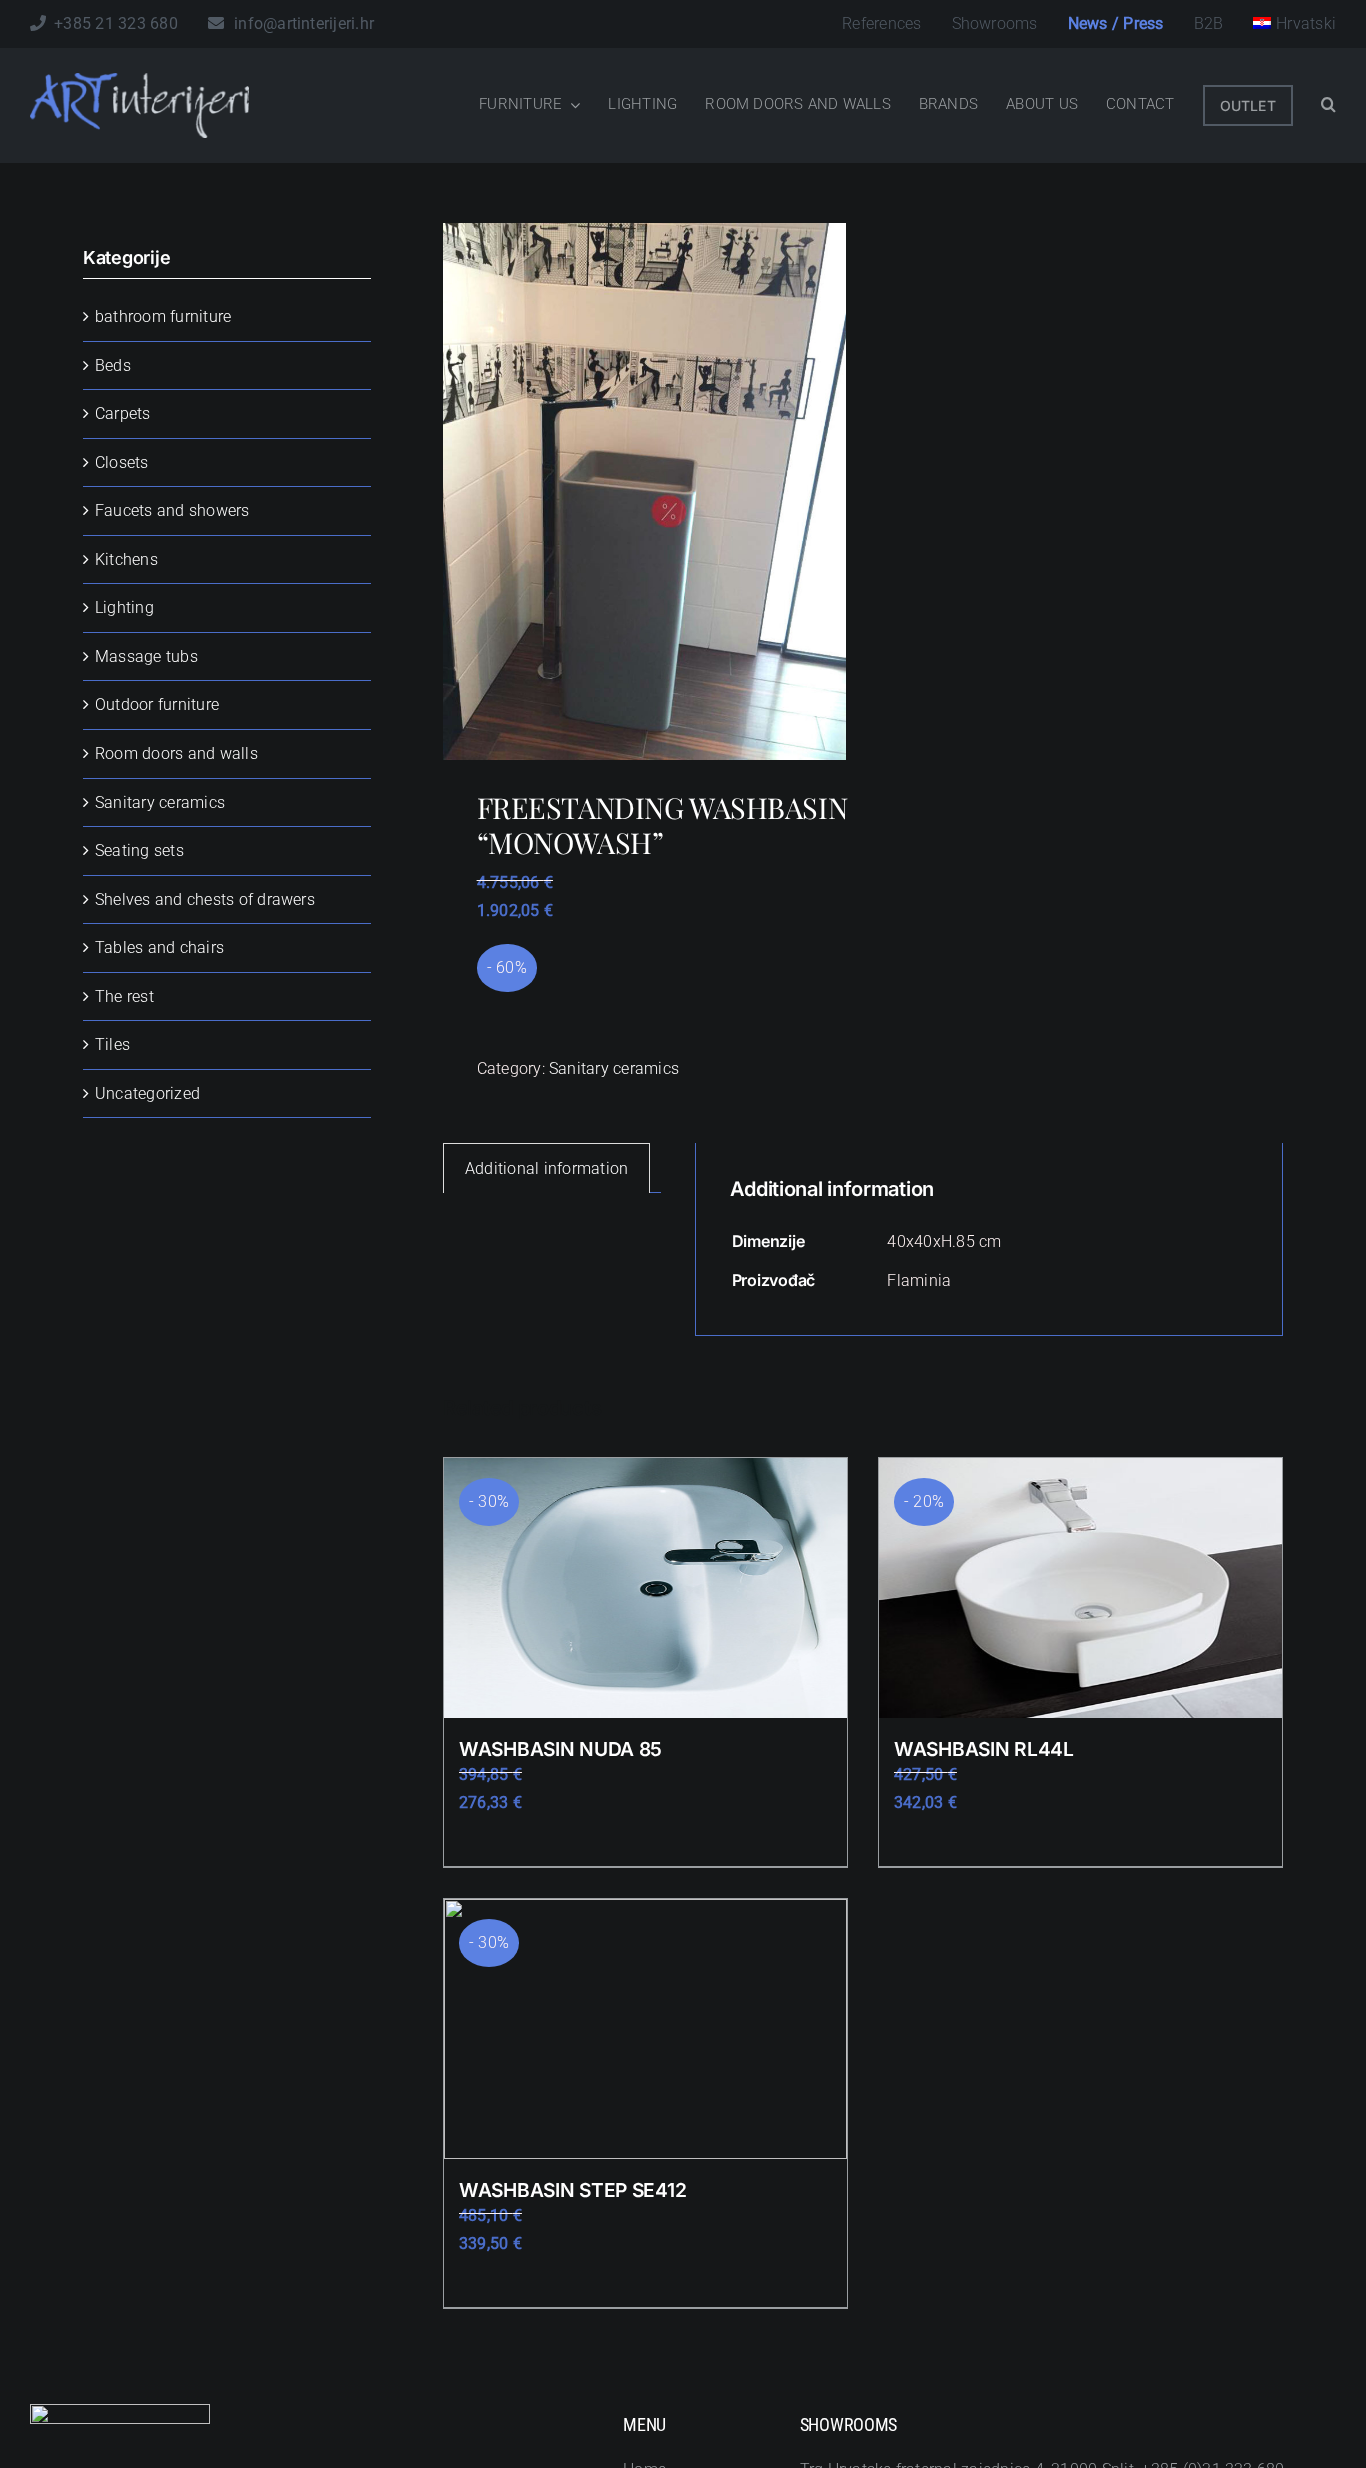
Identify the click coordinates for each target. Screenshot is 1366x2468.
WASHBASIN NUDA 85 (560, 1749)
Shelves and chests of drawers (205, 899)
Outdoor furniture (157, 704)
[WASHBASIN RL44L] (1080, 1588)
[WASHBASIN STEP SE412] (645, 2029)
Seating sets (139, 850)
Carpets (123, 413)
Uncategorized (147, 1093)
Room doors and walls (176, 753)
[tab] (546, 1168)
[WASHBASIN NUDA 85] (645, 1588)
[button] (1328, 105)
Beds (113, 365)
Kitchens (126, 559)
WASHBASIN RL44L (984, 1749)
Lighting (124, 607)
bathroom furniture (163, 316)
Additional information (546, 1168)
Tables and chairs (159, 947)
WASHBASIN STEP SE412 (572, 2190)
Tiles (112, 1044)
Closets (122, 462)
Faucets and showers (172, 510)
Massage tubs (146, 656)
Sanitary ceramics (614, 1068)
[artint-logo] (140, 80)
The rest (124, 996)
